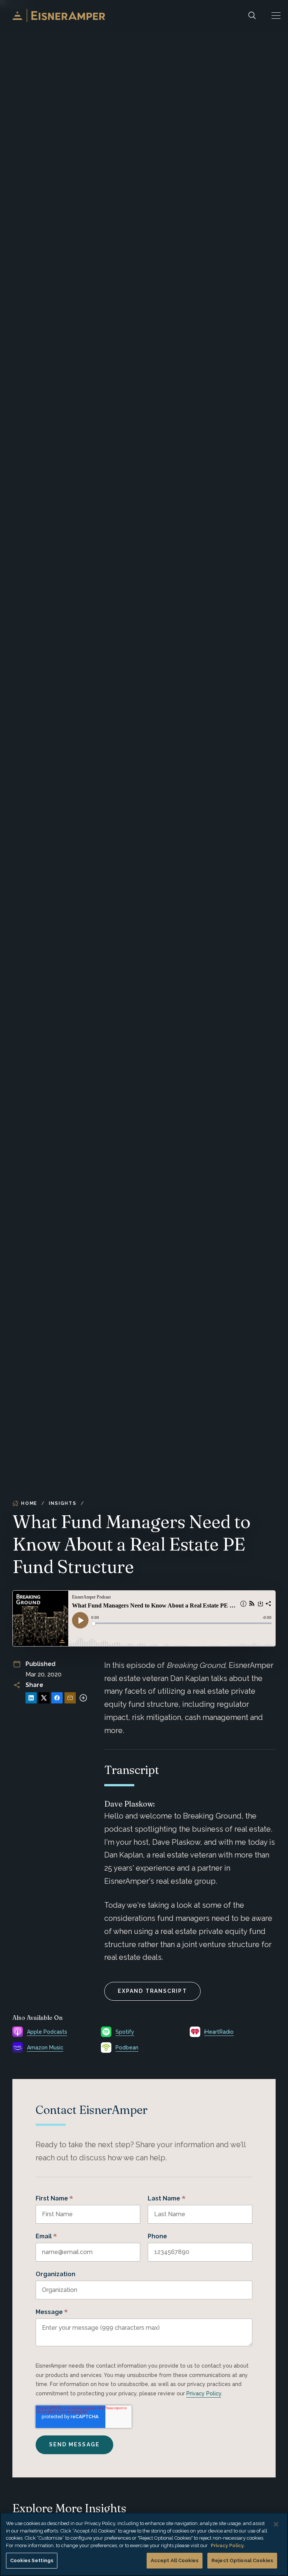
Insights (62, 1503)
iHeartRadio (219, 2032)
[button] (276, 16)
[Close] (276, 2524)
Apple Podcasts (47, 2032)
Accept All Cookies (175, 2560)
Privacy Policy (204, 2393)
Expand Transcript (152, 1991)
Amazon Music (45, 2048)
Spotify (125, 2032)
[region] (144, 2544)
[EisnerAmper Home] (59, 16)
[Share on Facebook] (57, 1698)
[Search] (252, 16)
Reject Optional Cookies (242, 2560)
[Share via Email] (70, 1698)
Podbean (127, 2048)
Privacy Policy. (228, 2545)
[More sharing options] (83, 1698)
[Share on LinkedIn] (31, 1698)
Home (29, 1503)
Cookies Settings (32, 2560)
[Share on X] (44, 1698)
